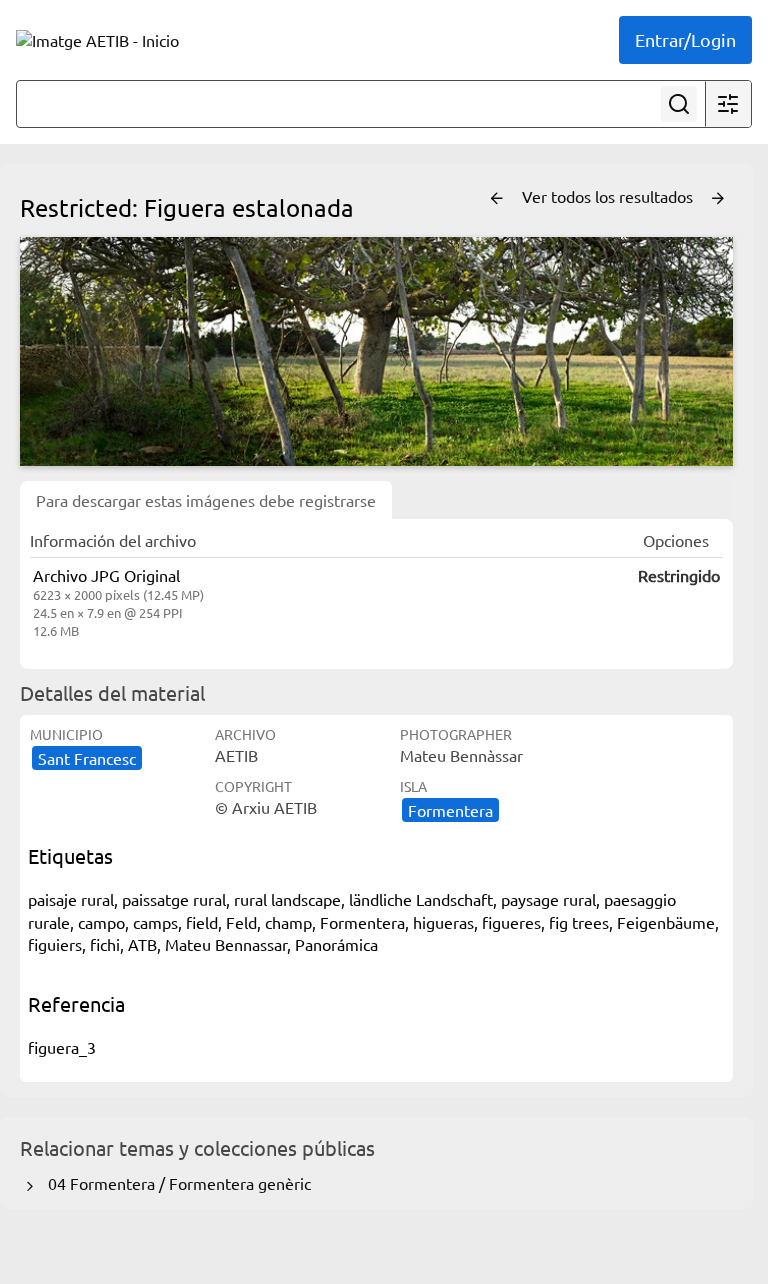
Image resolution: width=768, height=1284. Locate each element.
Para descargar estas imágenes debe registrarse (206, 500)
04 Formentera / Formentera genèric (175, 1183)
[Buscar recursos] (679, 104)
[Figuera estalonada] (376, 351)
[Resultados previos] (497, 199)
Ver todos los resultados (609, 196)
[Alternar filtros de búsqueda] (728, 104)
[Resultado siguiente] (718, 199)
